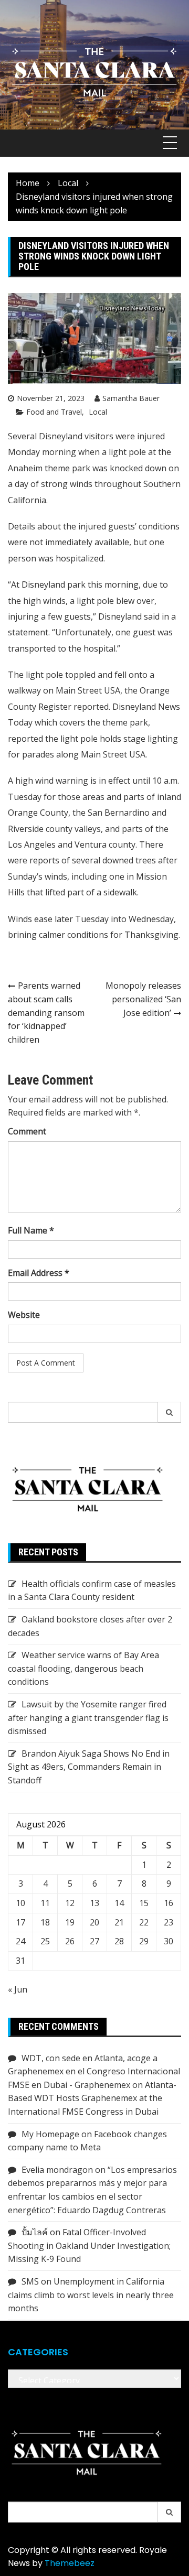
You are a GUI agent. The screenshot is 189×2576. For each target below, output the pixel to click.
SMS (30, 2281)
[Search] (170, 1412)
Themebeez (70, 2563)
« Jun (18, 1989)
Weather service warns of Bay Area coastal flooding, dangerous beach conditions (83, 1668)
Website (24, 1315)
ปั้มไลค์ (35, 2232)
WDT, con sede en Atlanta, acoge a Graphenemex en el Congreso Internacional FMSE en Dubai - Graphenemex (94, 2071)
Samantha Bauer (131, 398)
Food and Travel (54, 412)
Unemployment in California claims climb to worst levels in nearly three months (91, 2295)
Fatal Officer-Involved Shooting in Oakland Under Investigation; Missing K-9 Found (89, 2245)
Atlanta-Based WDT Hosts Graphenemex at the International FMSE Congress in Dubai (92, 2098)
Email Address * (39, 1273)
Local (98, 412)
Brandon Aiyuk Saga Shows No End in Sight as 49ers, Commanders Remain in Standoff (89, 1767)
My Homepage (50, 2134)
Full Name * (31, 1230)
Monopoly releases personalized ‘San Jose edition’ (143, 999)
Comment (27, 1131)
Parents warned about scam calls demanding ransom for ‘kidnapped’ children (46, 1012)
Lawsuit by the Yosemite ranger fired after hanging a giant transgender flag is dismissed (88, 1718)
